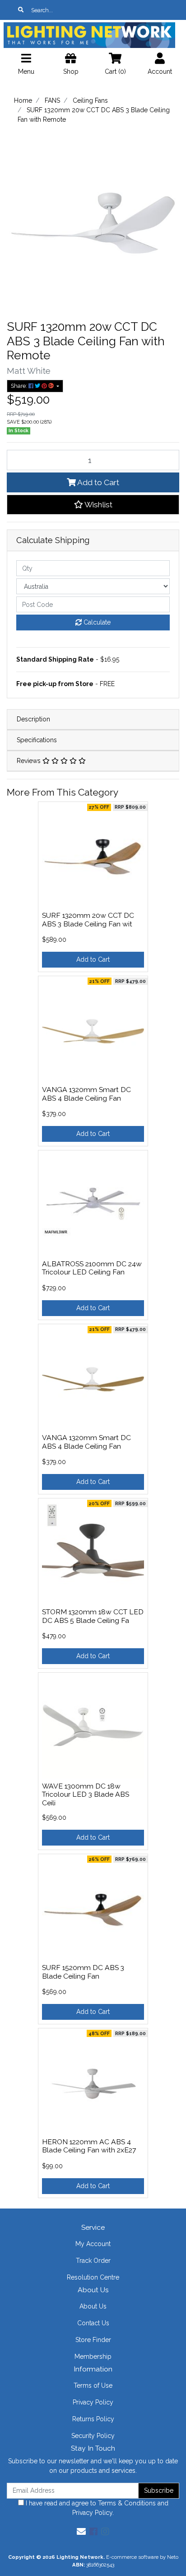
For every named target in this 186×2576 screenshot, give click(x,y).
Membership (93, 2357)
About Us (93, 2306)
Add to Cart (98, 482)
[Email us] (81, 2532)
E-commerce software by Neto (142, 2557)
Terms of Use (93, 2385)
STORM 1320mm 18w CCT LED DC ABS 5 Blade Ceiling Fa (93, 1616)
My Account (93, 2244)
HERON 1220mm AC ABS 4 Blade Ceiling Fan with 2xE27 (89, 2146)
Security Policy (93, 2436)
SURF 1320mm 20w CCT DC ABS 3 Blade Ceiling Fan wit (88, 920)
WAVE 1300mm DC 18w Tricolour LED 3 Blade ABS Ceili (86, 1795)
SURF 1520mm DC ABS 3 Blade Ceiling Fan (83, 1972)
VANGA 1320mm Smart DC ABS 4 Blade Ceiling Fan (86, 1094)
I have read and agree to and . (96, 2508)
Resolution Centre (93, 2277)
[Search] (21, 10)
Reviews (30, 761)
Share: (20, 386)
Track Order (93, 2261)
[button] (93, 505)
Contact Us (93, 2323)
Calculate (96, 622)
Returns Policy (93, 2419)
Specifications (37, 740)
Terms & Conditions (127, 2503)
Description (33, 719)
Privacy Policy (93, 2402)
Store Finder (93, 2340)
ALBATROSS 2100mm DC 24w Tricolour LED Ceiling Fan (92, 1268)
